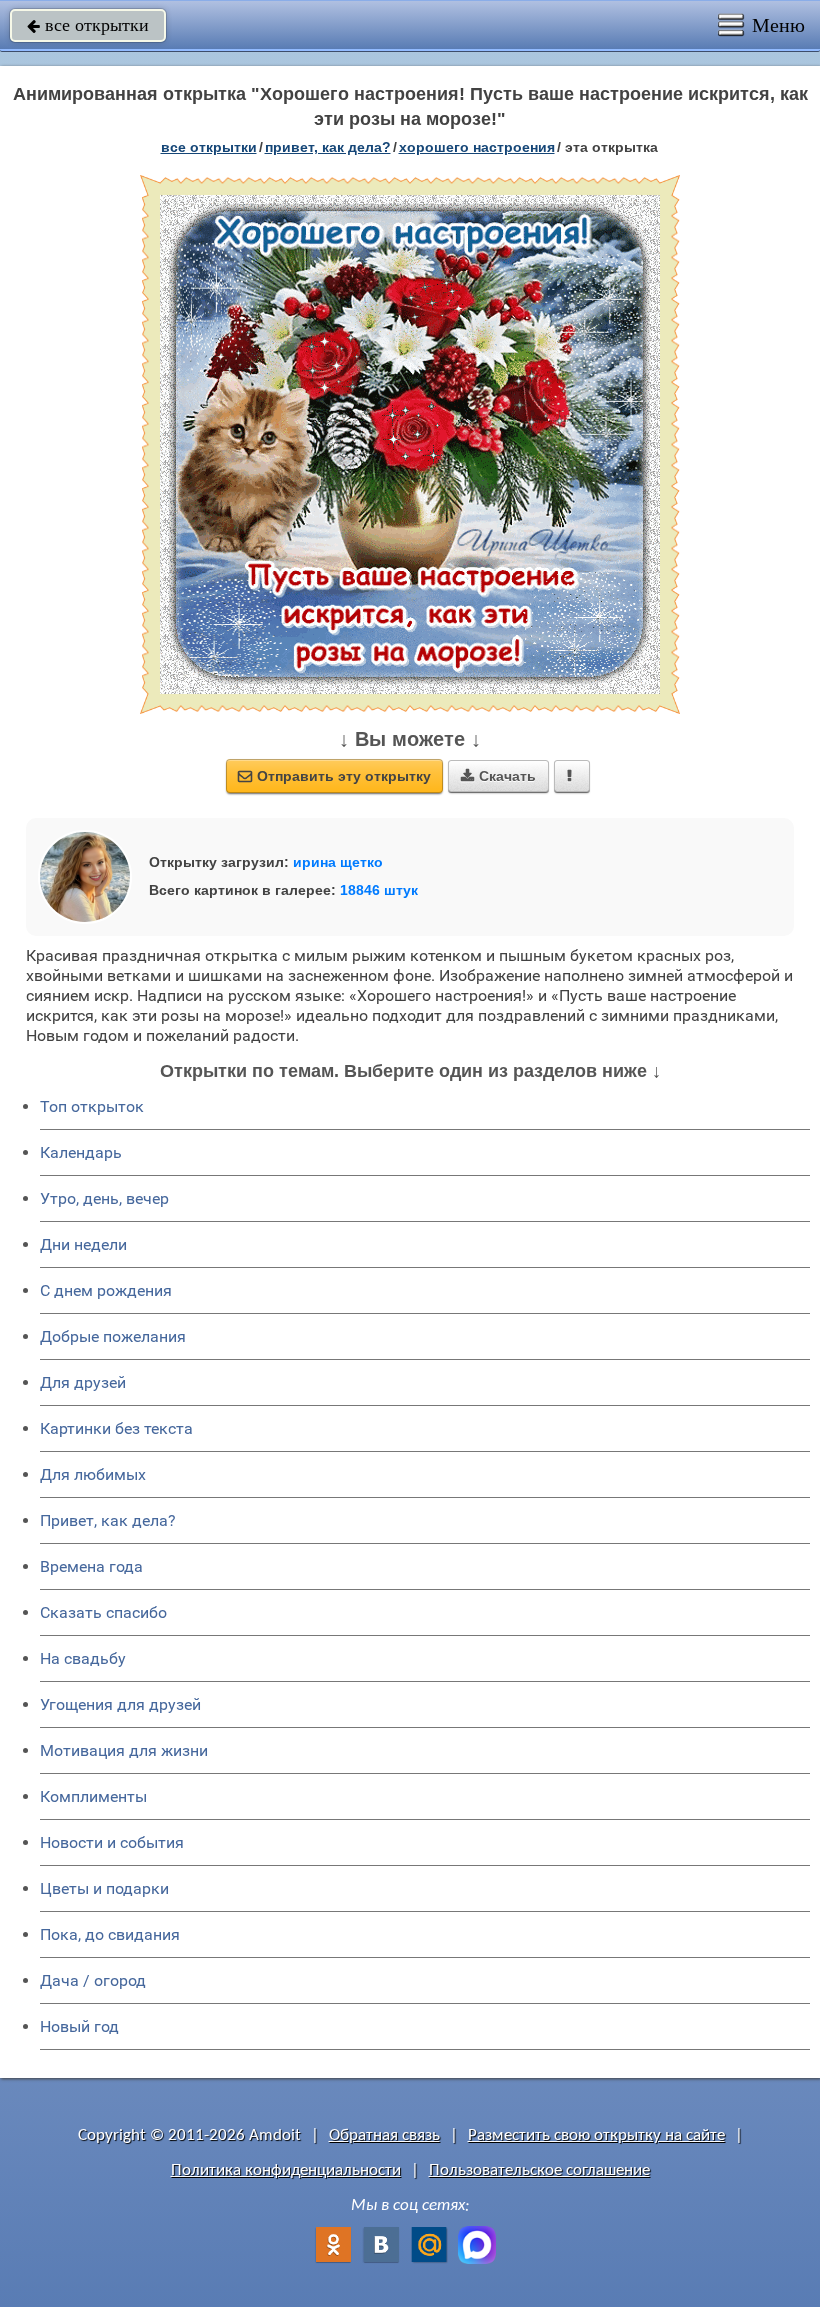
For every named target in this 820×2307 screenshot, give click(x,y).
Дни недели (83, 1244)
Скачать (498, 776)
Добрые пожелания (113, 1336)
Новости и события (112, 1842)
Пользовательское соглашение (539, 2170)
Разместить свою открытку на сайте (596, 2135)
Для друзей (83, 1382)
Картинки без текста (116, 1428)
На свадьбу (83, 1658)
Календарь (81, 1152)
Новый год (79, 2026)
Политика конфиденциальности (286, 2170)
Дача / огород (93, 1980)
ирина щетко (338, 862)
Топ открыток (92, 1106)
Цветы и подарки (104, 1888)
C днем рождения (106, 1290)
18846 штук (379, 890)
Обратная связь (384, 2135)
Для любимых (93, 1474)
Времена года (91, 1566)
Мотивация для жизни (124, 1750)
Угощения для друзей (120, 1704)
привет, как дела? (328, 147)
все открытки (88, 25)
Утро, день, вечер (104, 1198)
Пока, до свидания (110, 1934)
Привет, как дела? (108, 1520)
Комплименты (93, 1796)
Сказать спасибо (103, 1612)
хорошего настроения (477, 147)
